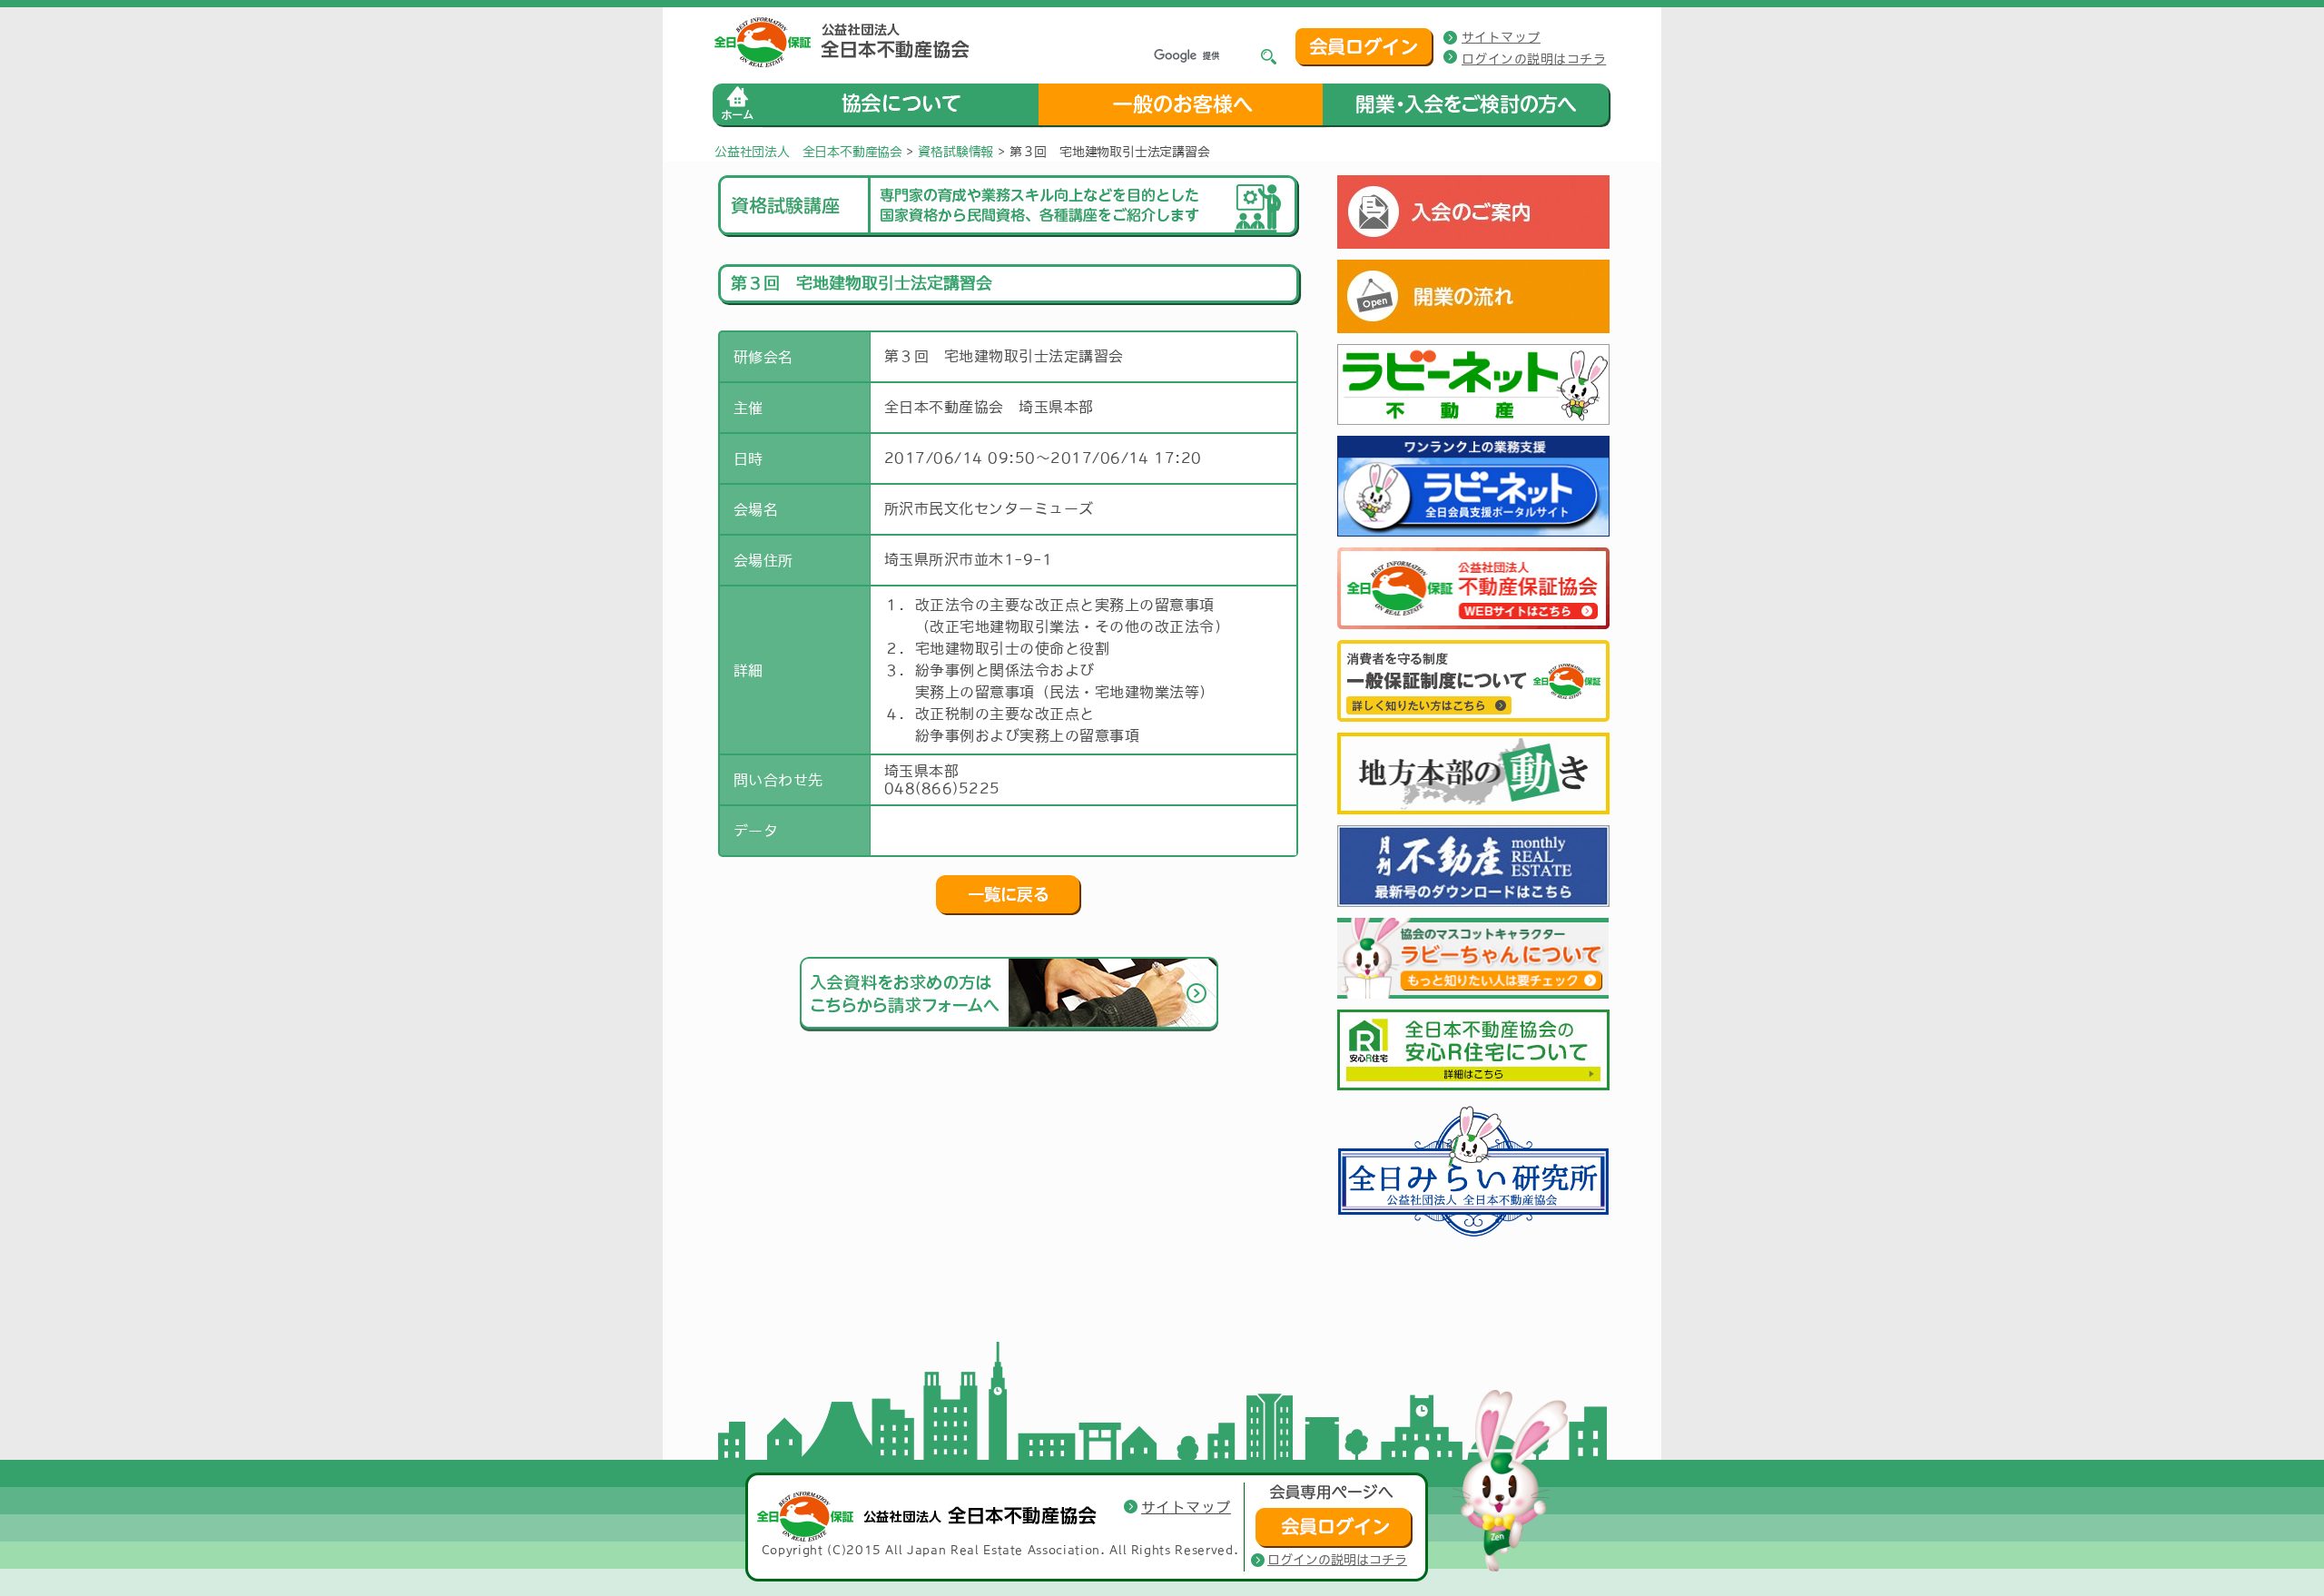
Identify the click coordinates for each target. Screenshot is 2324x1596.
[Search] (1269, 57)
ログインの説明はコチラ (1534, 59)
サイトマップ (1501, 37)
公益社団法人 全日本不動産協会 (808, 152)
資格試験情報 (955, 152)
